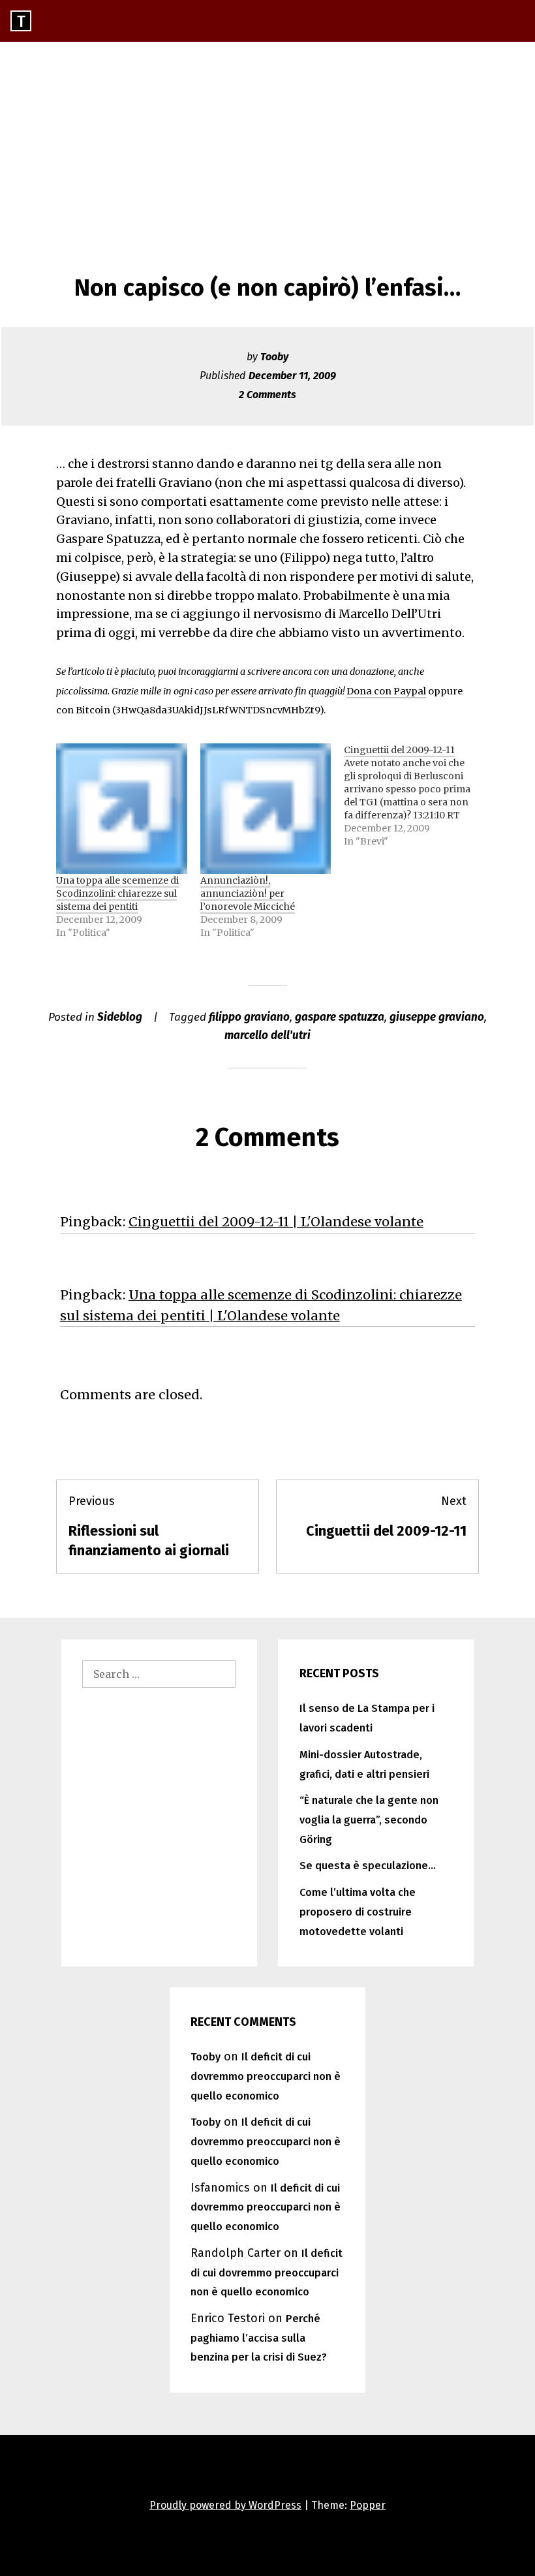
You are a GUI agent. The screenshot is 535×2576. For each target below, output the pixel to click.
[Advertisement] (267, 140)
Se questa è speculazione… (368, 1866)
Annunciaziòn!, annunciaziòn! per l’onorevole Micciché (248, 893)
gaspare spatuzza (340, 1017)
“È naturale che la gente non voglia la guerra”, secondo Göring (369, 1820)
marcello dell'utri (267, 1035)
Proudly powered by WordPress (225, 2505)
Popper (368, 2505)
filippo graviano (249, 1017)
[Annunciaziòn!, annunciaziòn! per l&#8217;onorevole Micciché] (266, 809)
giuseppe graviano (437, 1017)
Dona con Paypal (386, 691)
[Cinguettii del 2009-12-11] (416, 796)
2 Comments (267, 395)
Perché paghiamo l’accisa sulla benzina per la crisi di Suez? (259, 2338)
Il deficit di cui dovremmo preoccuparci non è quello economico (266, 2076)
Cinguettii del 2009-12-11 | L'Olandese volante (276, 1222)
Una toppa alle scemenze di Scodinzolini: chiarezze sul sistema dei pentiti (117, 893)
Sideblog (120, 1017)
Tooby (274, 357)
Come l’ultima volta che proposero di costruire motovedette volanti (358, 1912)
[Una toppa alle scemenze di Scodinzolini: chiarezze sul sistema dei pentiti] (121, 809)
